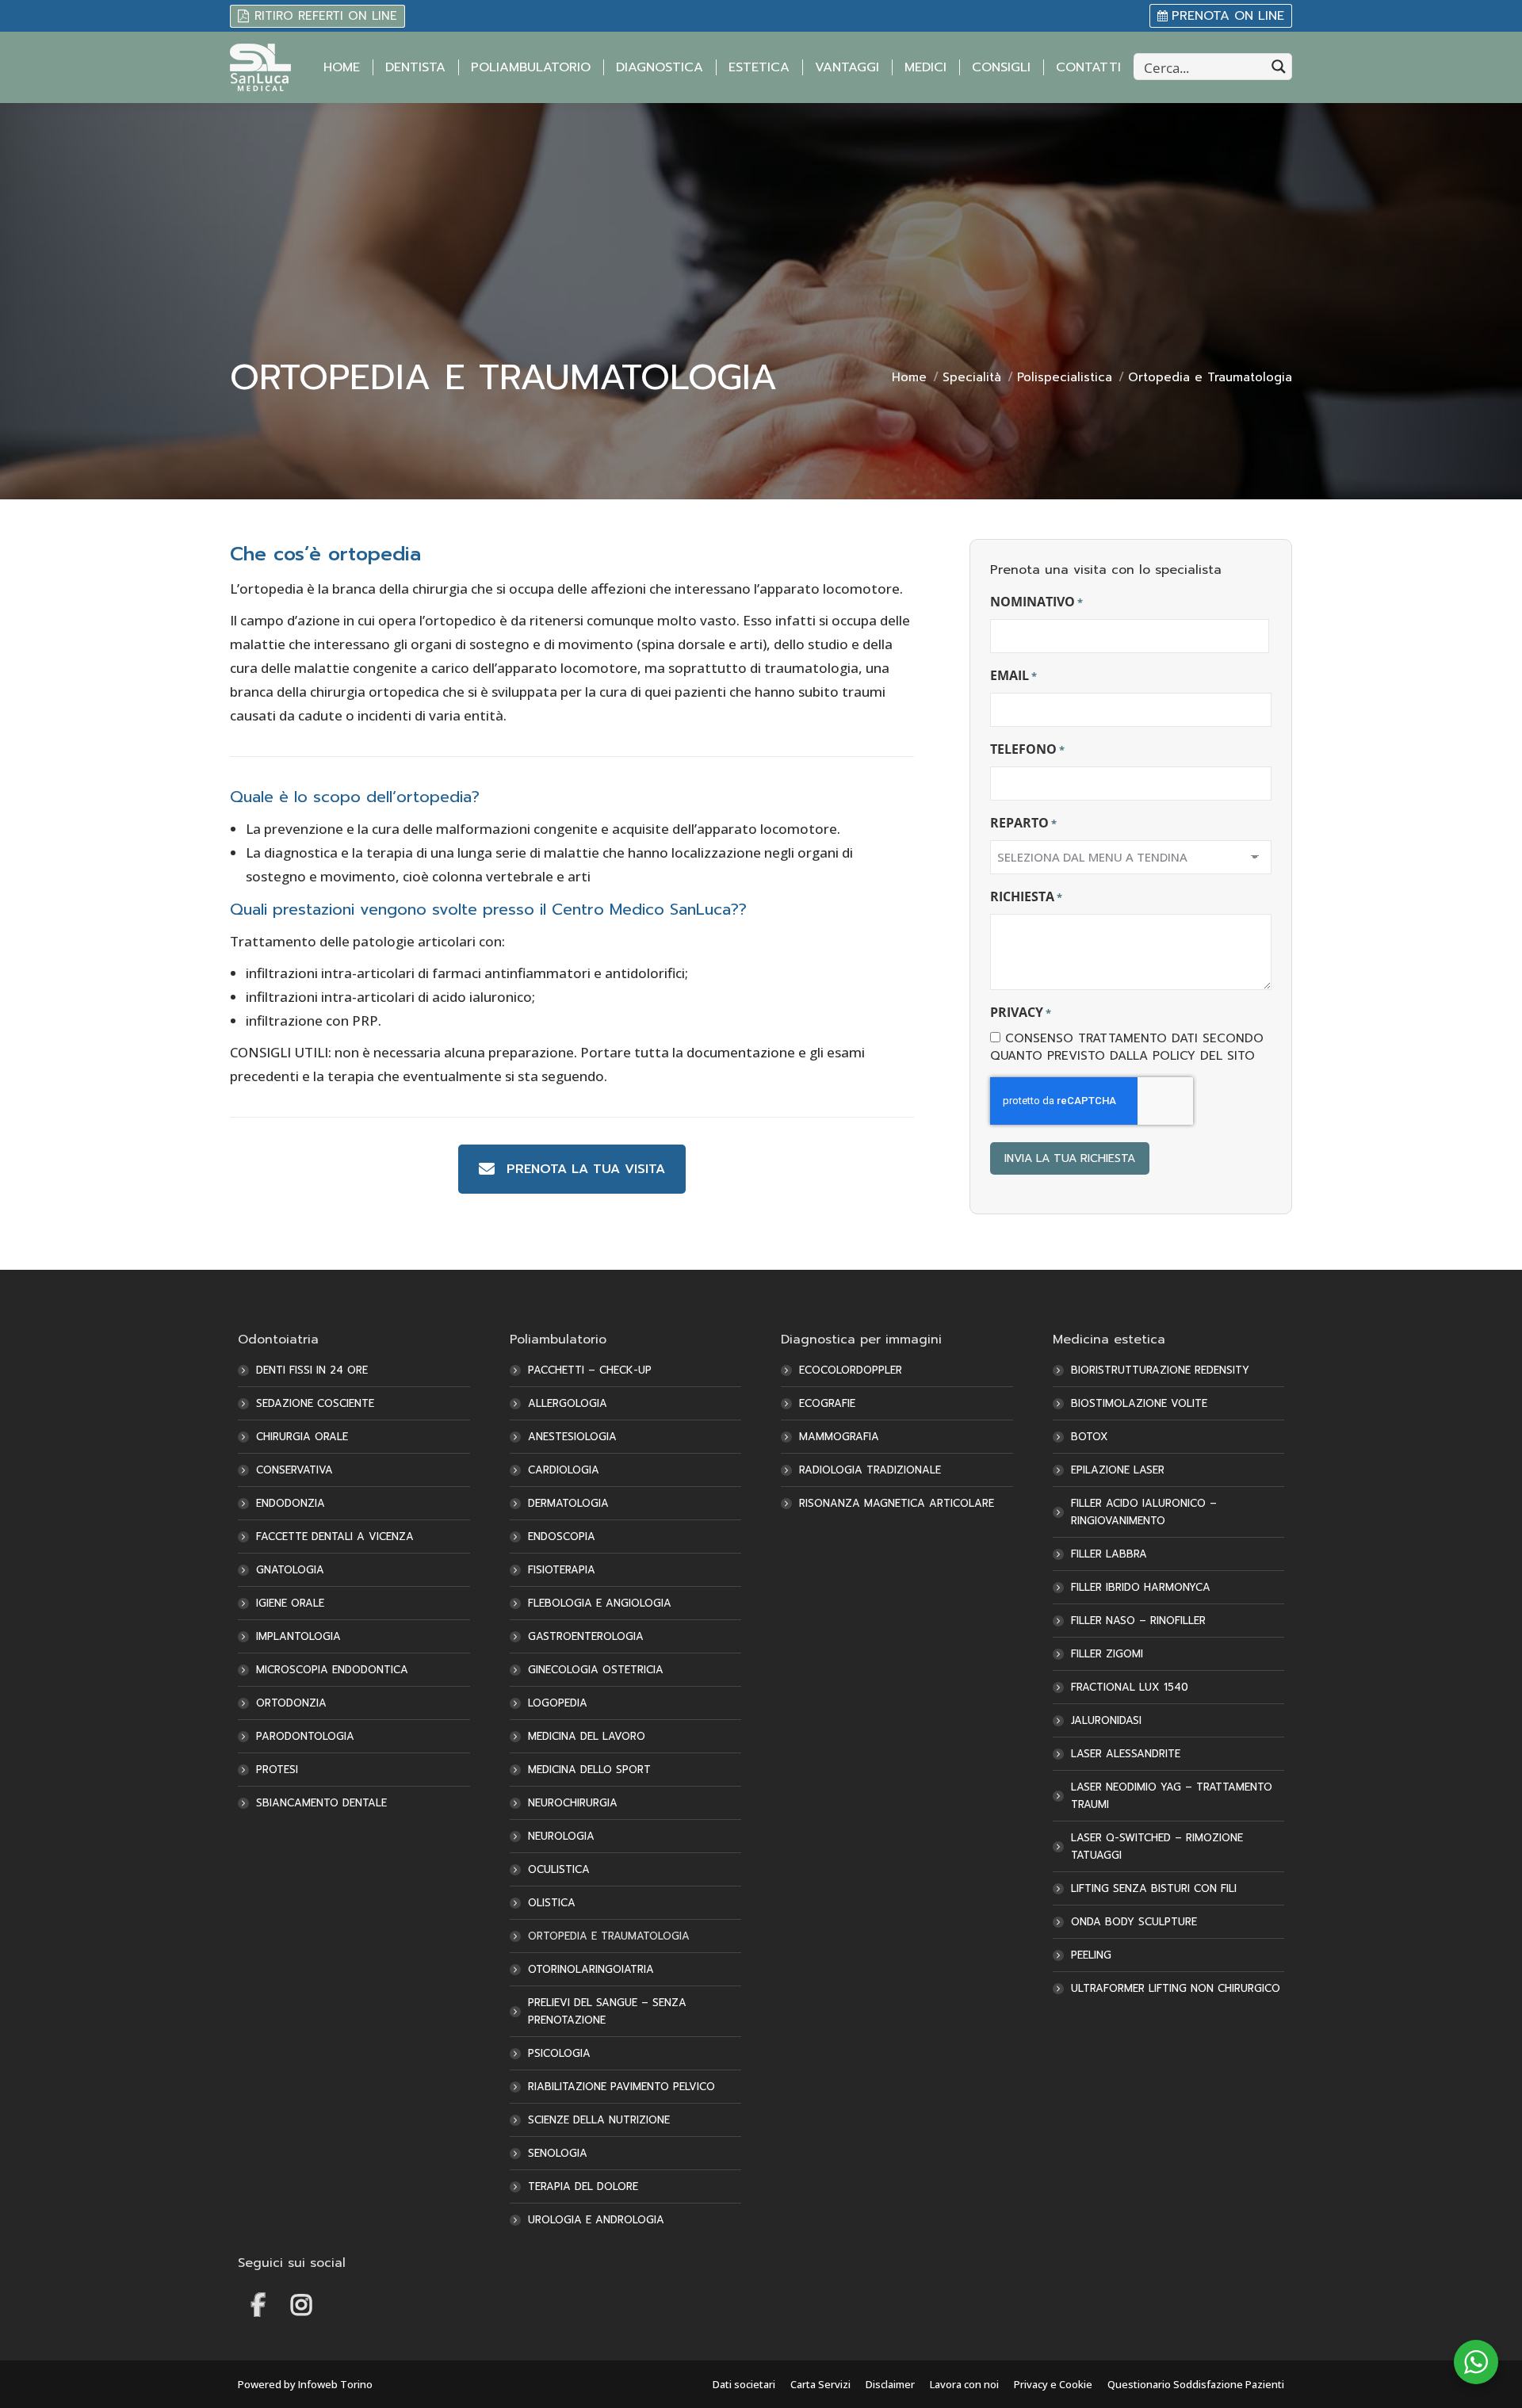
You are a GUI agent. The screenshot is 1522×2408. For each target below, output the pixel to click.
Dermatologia (568, 1503)
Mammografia (839, 1437)
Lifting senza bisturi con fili (1154, 1888)
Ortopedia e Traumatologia (609, 1936)
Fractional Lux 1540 (1130, 1687)
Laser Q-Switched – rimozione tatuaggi (1157, 1846)
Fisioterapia (562, 1570)
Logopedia (558, 1703)
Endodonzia (291, 1503)
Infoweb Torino (335, 2384)
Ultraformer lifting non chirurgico (1176, 1988)
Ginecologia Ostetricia (596, 1670)
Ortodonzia (291, 1703)
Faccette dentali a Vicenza (335, 1537)
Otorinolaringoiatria (591, 1969)
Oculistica (559, 1869)
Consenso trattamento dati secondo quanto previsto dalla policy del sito (1127, 1047)
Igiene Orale (290, 1603)
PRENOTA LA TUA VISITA (586, 1169)
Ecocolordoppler (851, 1370)
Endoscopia (562, 1537)
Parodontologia (305, 1736)
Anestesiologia (572, 1437)
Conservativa (294, 1470)
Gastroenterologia (586, 1636)
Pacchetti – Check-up (590, 1370)
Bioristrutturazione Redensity (1160, 1370)
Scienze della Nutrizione (599, 2120)
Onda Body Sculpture (1134, 1922)
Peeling (1091, 1955)
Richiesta (1026, 896)
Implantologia (298, 1636)
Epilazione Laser (1118, 1470)
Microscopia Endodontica (332, 1670)
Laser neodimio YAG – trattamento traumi (1172, 1796)
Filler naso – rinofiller (1138, 1621)
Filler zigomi (1107, 1654)
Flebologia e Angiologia (600, 1603)
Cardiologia (564, 1470)
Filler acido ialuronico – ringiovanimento (1144, 1512)
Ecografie (827, 1403)
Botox (1090, 1437)
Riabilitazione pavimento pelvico (621, 2087)
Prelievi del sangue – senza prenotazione (607, 2011)
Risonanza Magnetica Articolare (897, 1503)
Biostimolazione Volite (1139, 1403)
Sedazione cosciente (315, 1403)
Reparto (1023, 823)
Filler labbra (1109, 1554)
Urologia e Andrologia (596, 2220)
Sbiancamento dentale (321, 1803)
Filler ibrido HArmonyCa (1141, 1587)
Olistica (552, 1903)
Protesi (277, 1770)
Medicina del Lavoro (587, 1736)
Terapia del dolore (583, 2186)
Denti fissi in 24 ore (312, 1370)
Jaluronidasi (1106, 1720)
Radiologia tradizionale (870, 1470)
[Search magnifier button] (1279, 67)
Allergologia (568, 1403)
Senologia (558, 2153)
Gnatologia (290, 1570)
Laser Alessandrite (1126, 1754)
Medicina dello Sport (589, 1770)
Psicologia (559, 2053)
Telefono (1027, 749)
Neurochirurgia (573, 1803)
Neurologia (561, 1836)
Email (1013, 675)
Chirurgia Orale (302, 1437)
